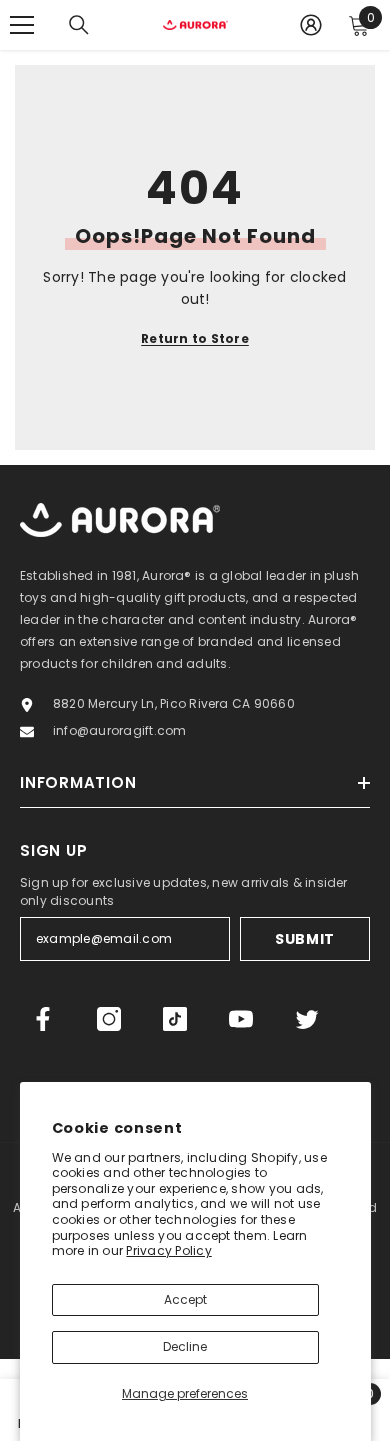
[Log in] (311, 25)
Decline (185, 1346)
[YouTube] (241, 1019)
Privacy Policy (168, 1250)
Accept (185, 1299)
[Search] (79, 25)
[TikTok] (175, 1019)
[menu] (22, 25)
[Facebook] (43, 1019)
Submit (305, 939)
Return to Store (195, 338)
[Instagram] (109, 1019)
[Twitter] (307, 1019)
